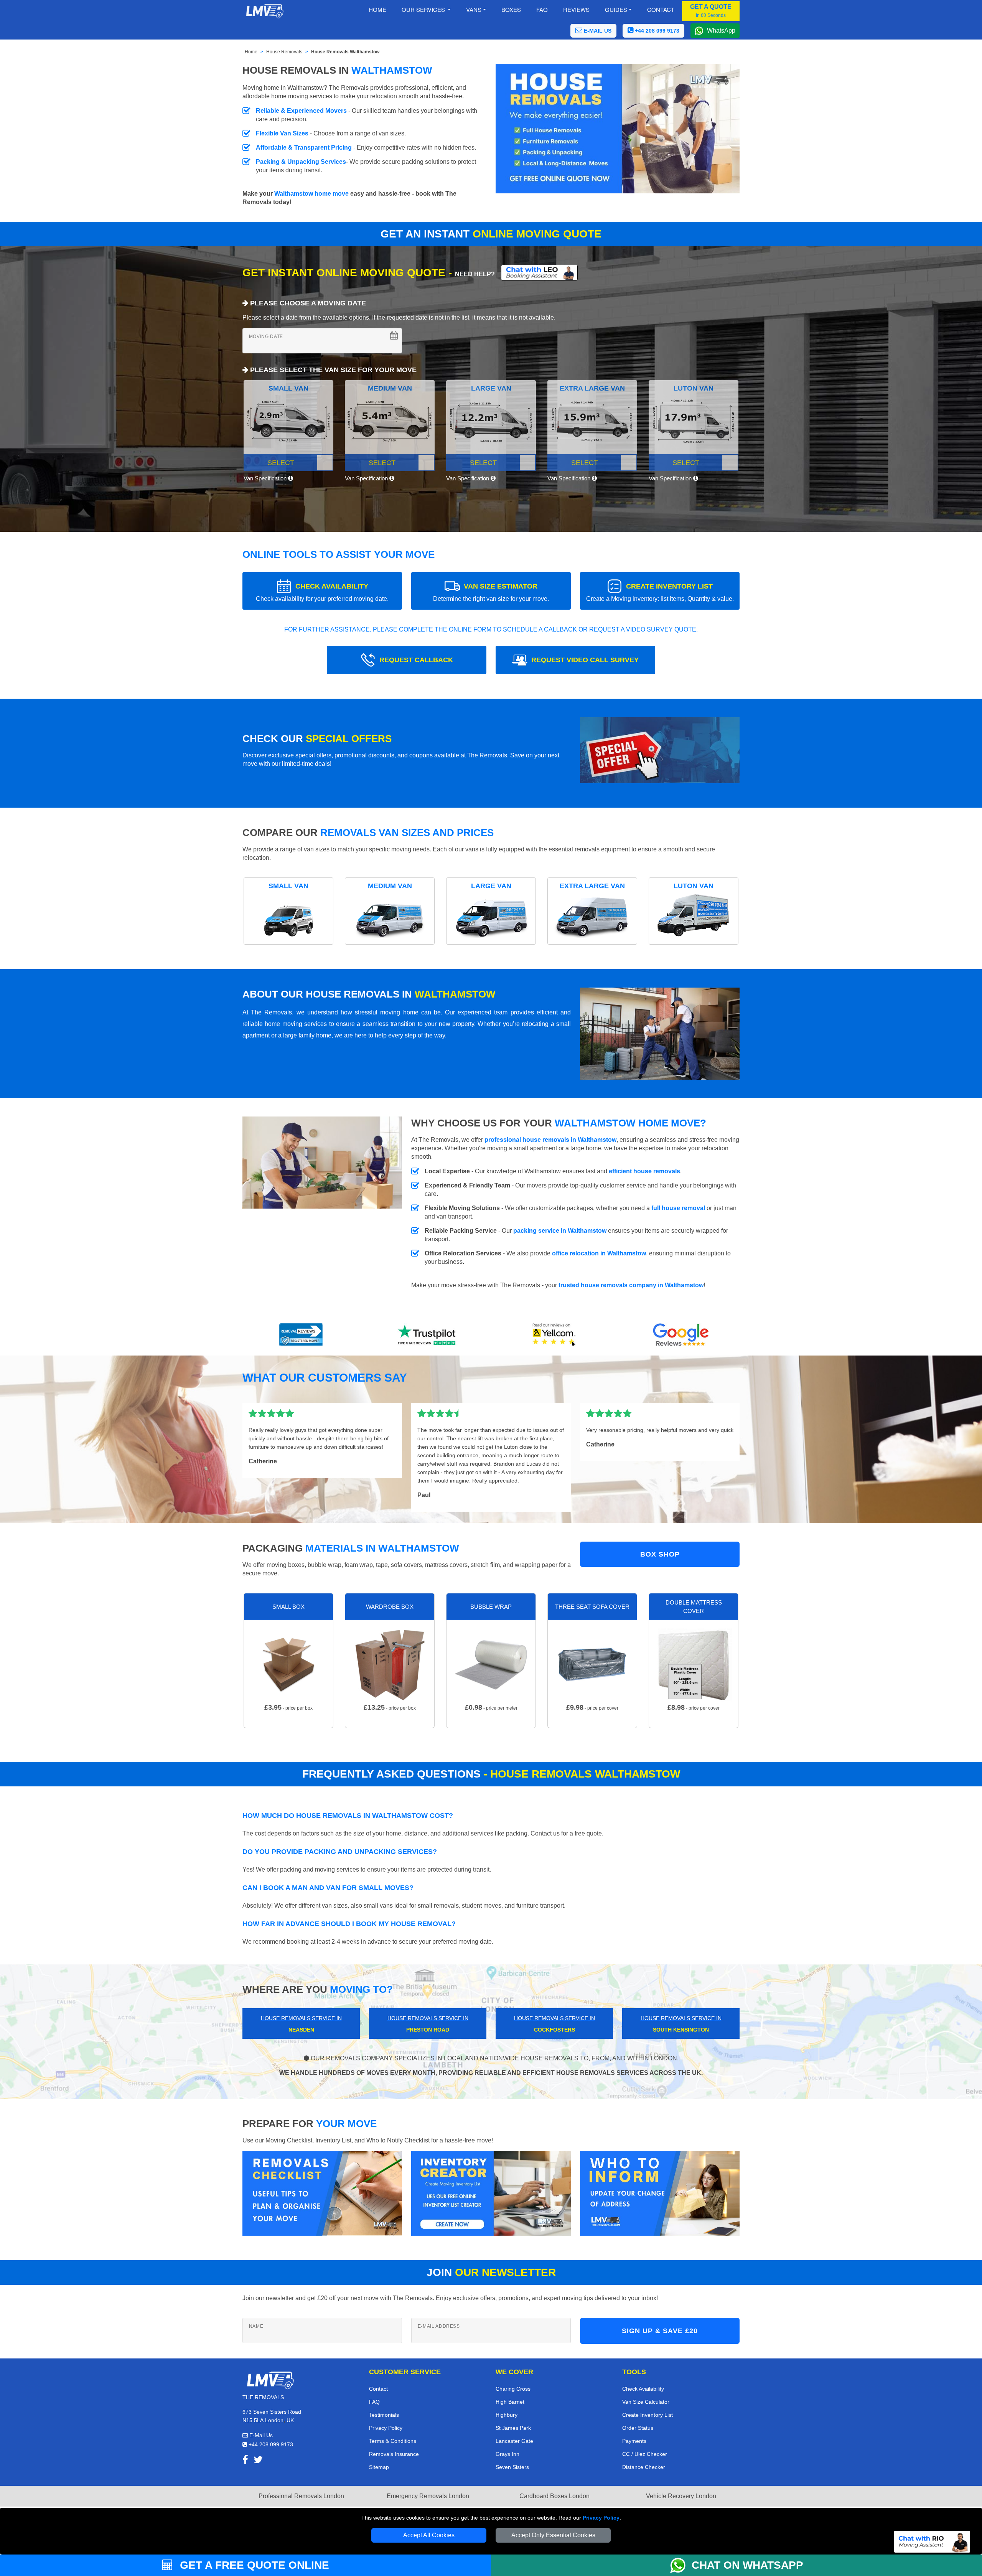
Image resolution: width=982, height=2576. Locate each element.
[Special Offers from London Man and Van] (660, 753)
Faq (542, 9)
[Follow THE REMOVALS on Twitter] (258, 2461)
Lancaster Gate (514, 2441)
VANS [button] (474, 9)
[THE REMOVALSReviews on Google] (681, 1335)
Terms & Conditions (393, 2441)
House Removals (284, 52)
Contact (661, 9)
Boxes (511, 9)
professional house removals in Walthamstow (550, 1140)
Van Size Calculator (646, 2402)
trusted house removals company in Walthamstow (631, 1285)
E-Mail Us (260, 2435)
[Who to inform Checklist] (660, 2193)
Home (377, 9)
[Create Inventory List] (491, 2193)
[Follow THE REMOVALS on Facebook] (245, 2461)
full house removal (678, 1208)
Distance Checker (644, 2467)
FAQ (374, 2402)
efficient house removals (644, 1171)
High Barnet (510, 2402)
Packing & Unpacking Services (301, 162)
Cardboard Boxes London (554, 2496)
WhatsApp (721, 31)
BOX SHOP (660, 1554)
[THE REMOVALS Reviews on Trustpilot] (428, 1335)
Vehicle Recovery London (681, 2496)
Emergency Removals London (428, 2496)
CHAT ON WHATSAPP (747, 2565)
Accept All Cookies (429, 2535)
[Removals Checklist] (322, 2193)
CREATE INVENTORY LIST (660, 592)
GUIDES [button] (616, 9)
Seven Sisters (512, 2467)
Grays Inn (507, 2454)
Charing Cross (513, 2389)
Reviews (576, 9)
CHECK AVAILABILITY (322, 592)
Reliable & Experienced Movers (301, 111)
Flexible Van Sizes (282, 133)
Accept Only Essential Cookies (553, 2535)
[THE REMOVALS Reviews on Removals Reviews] (301, 1335)
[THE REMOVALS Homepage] (264, 11)
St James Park (513, 2428)
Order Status (638, 2428)
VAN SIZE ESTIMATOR (491, 592)
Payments (634, 2441)
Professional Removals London (301, 2496)
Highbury (507, 2415)
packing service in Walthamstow (560, 1231)
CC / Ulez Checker (645, 2454)
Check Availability (643, 2389)
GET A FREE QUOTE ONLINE (253, 2565)
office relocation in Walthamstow (599, 1253)
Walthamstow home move (311, 194)
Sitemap (379, 2467)
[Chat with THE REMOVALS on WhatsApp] (681, 2565)
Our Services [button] (424, 9)
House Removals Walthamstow (345, 52)
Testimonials (384, 2415)
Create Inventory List (648, 2415)
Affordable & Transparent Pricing (304, 148)
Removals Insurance (394, 2454)
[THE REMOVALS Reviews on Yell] (554, 1335)
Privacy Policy (601, 2518)
